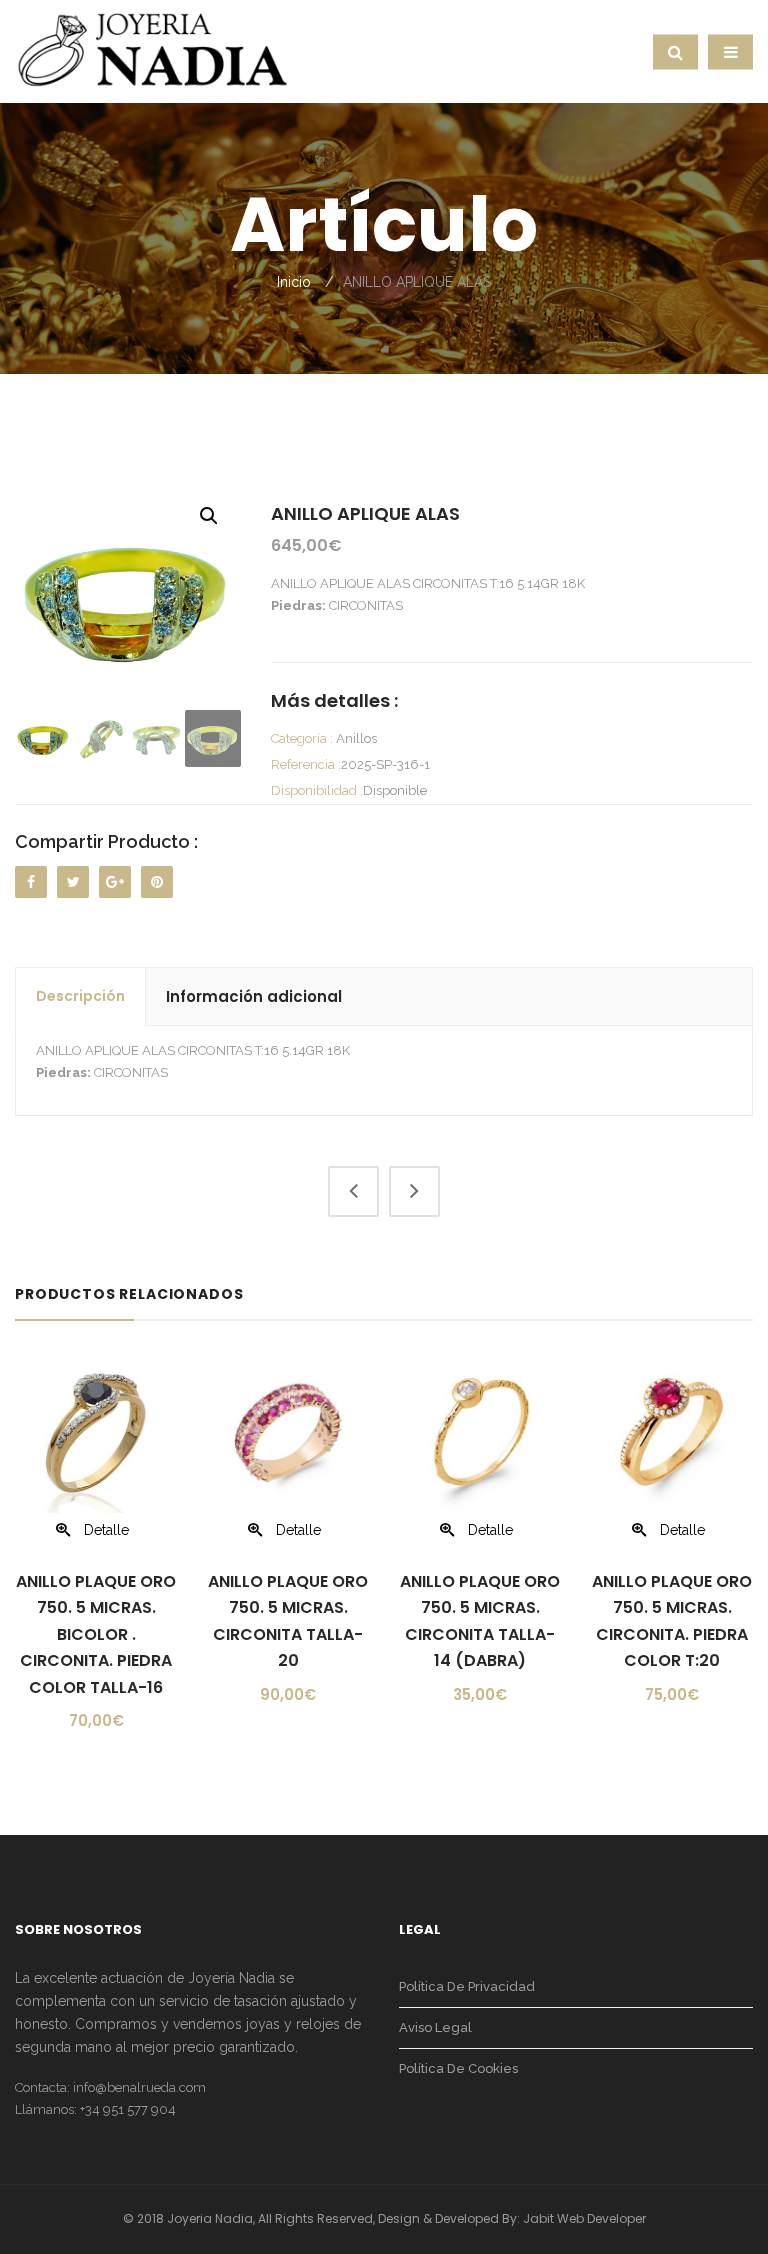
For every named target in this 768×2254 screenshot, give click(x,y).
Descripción (80, 996)
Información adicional (254, 996)
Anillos (356, 738)
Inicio (294, 282)
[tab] (81, 997)
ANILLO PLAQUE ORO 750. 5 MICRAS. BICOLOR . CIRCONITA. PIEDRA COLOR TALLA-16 (96, 1634)
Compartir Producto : (106, 841)
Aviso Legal (435, 2027)
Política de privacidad (467, 1986)
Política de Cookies (458, 2068)
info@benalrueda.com (139, 2087)
